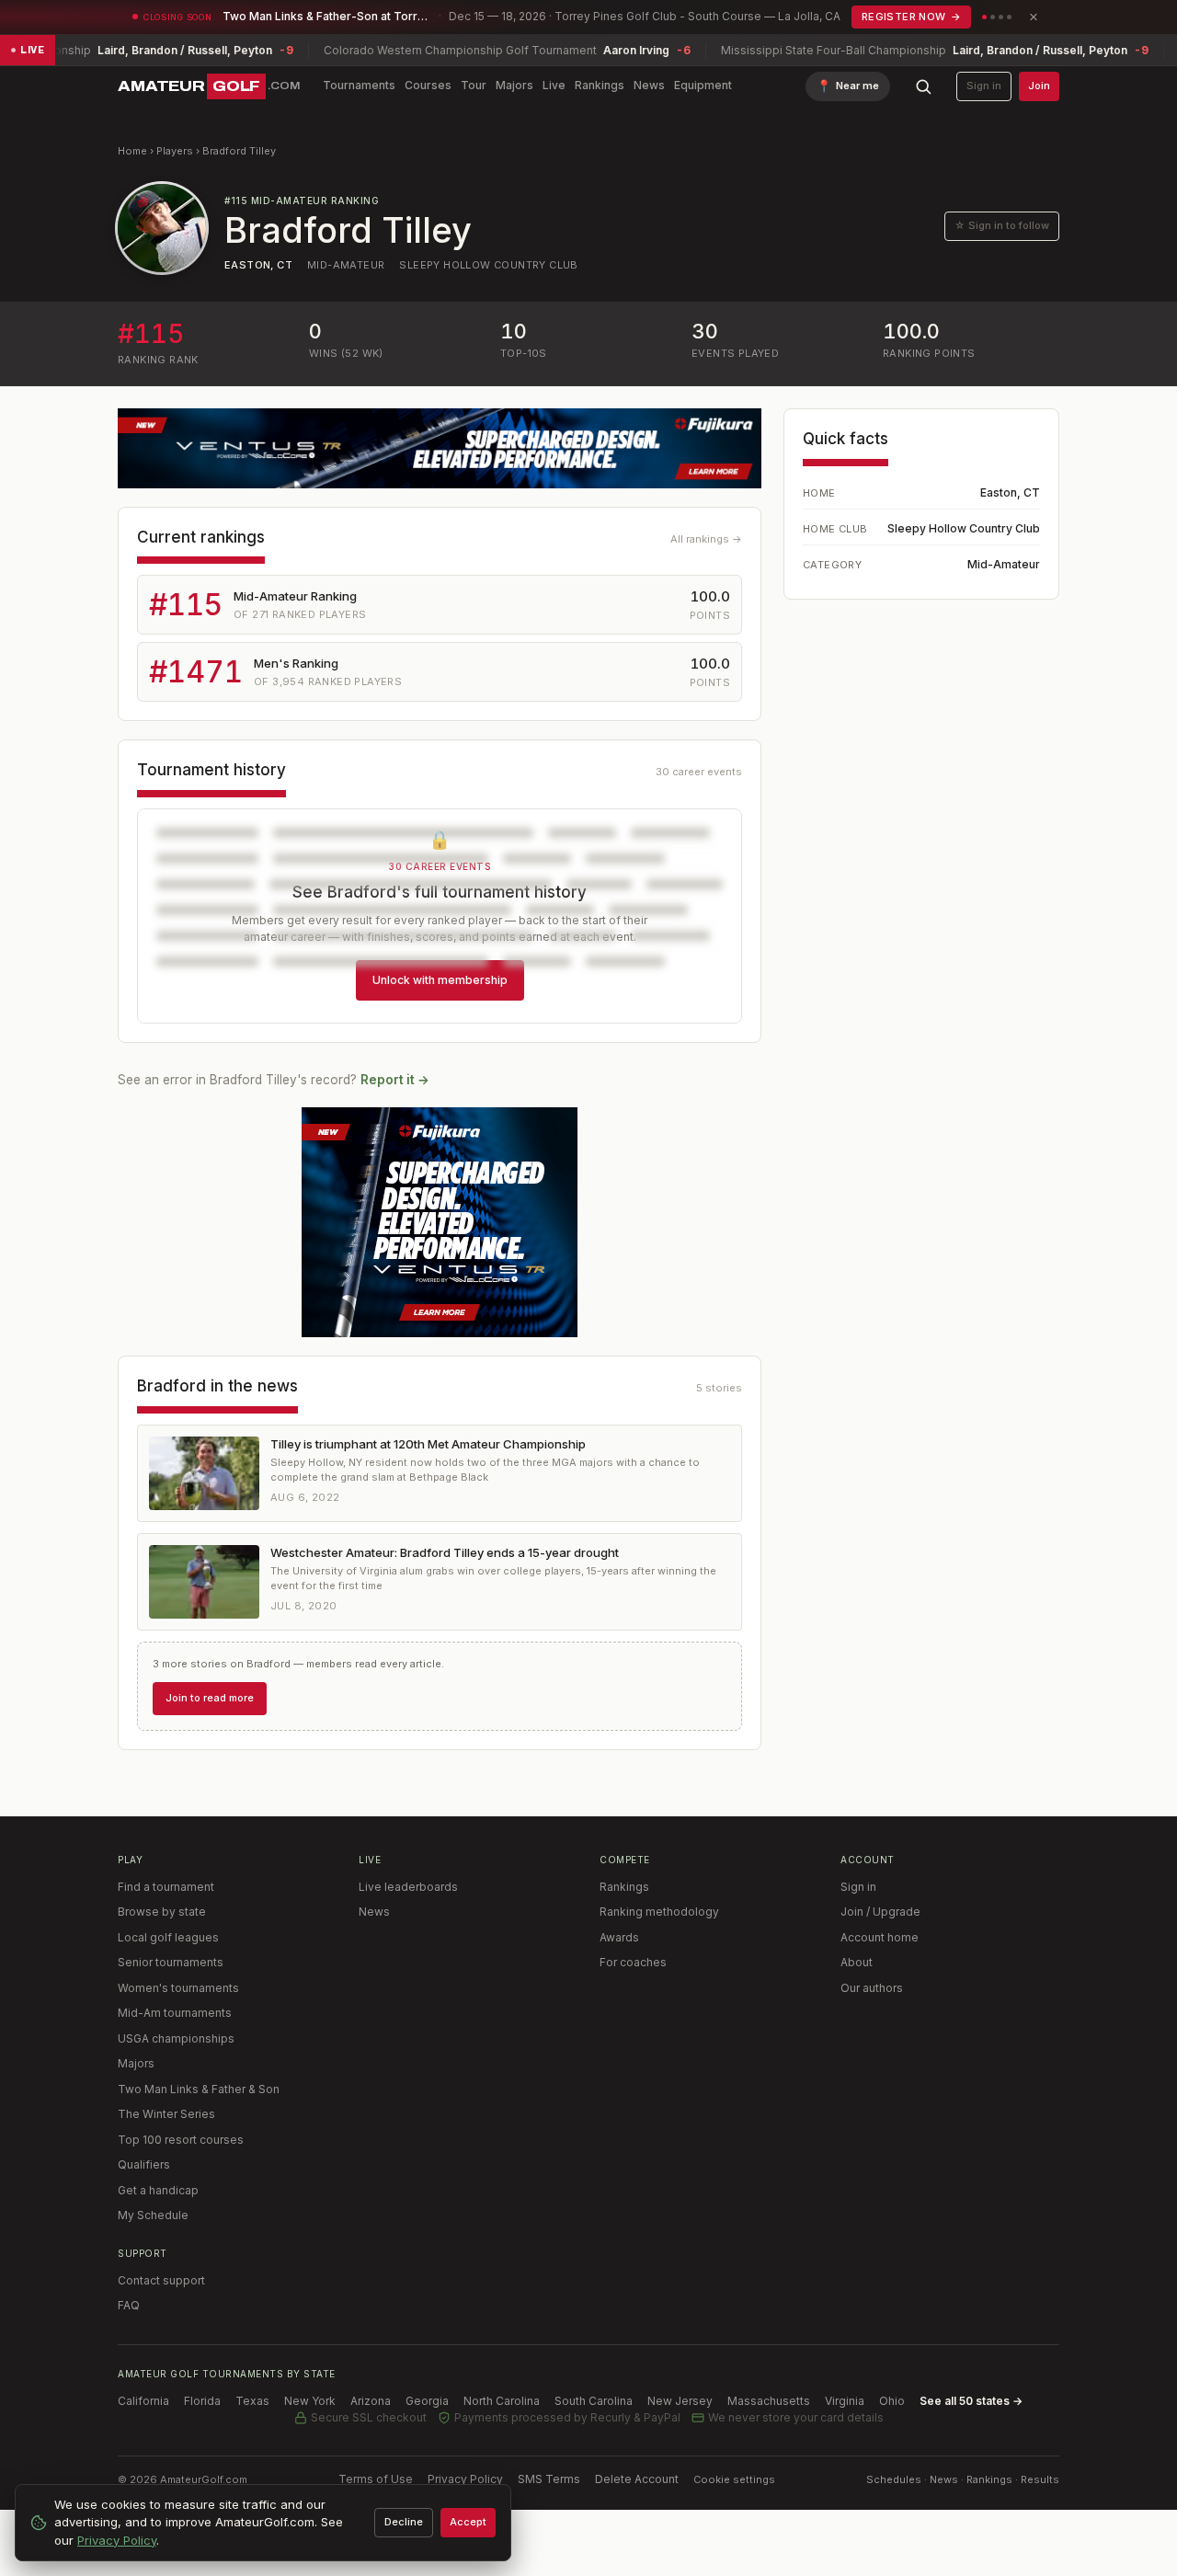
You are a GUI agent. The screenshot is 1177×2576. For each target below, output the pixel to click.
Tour (474, 85)
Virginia (845, 2401)
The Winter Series (166, 2114)
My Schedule (153, 2215)
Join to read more (210, 1698)
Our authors (872, 1988)
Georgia (427, 2401)
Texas (252, 2401)
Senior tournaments (171, 1962)
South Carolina (594, 2401)
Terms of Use (376, 2479)
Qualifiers (144, 2164)
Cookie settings (734, 2479)
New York (310, 2401)
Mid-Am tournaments (175, 2013)
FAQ (129, 2305)
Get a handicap (158, 2190)
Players (175, 151)
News (649, 85)
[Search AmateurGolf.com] (923, 86)
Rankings (600, 85)
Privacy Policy (465, 2479)
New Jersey (680, 2401)
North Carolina (502, 2401)
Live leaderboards (408, 1887)
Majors (514, 85)
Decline (404, 2522)
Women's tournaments (178, 1988)
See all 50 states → (971, 2401)
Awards (619, 1937)
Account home (880, 1937)
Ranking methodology (659, 1912)
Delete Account (637, 2479)
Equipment (703, 85)
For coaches (633, 1962)
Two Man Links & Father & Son (199, 2089)
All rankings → (706, 539)
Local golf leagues (168, 1937)
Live (554, 85)
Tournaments (359, 85)
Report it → (395, 1080)
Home (132, 151)
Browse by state (162, 1912)
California (143, 2401)
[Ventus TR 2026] (440, 1222)
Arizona (371, 2401)
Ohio (892, 2401)
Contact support (161, 2280)
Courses (428, 85)
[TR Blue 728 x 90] (440, 448)
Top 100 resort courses (181, 2140)
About (857, 1962)
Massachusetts (769, 2401)
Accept (468, 2522)
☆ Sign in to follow (1002, 225)
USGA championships (176, 2038)
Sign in (984, 86)
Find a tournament (166, 1887)
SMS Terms (549, 2479)
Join (1039, 86)
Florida (202, 2401)
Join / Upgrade (880, 1912)
